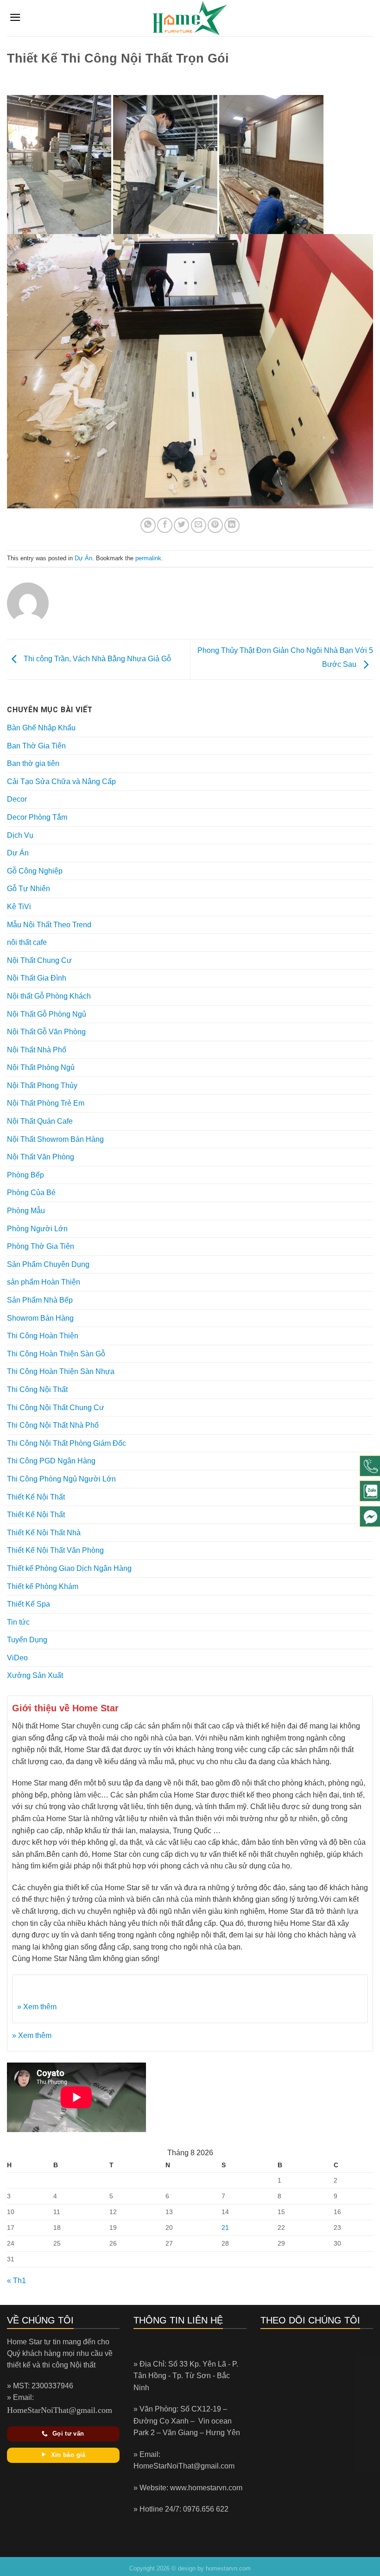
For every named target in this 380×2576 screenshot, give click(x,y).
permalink (148, 558)
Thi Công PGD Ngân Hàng (51, 1461)
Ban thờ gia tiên (33, 763)
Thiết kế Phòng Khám (43, 1586)
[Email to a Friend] (199, 525)
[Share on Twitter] (181, 525)
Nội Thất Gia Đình (37, 978)
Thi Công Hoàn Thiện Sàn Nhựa (61, 1371)
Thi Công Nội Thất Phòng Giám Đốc (66, 1443)
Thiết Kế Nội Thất (36, 1497)
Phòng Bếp (25, 1175)
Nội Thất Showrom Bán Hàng (55, 1139)
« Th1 (16, 2281)
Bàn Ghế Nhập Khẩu (41, 728)
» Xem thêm (37, 2007)
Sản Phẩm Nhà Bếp (40, 1300)
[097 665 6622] (370, 1466)
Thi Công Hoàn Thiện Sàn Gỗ (56, 1354)
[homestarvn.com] (190, 18)
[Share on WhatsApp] (148, 525)
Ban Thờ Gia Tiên (36, 746)
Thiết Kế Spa (28, 1604)
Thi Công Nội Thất (37, 1389)
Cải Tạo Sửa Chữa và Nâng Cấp (61, 782)
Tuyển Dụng (27, 1640)
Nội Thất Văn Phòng (41, 1157)
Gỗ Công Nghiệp (35, 871)
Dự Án (83, 558)
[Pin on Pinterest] (215, 525)
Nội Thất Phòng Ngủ (41, 1067)
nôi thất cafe (27, 942)
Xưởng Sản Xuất (35, 1675)
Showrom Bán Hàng (40, 1318)
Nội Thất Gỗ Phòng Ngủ (47, 1014)
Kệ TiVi (19, 907)
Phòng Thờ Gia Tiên (41, 1246)
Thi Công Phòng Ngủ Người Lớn (61, 1479)
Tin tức (18, 1622)
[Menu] (15, 17)
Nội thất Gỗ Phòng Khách (49, 996)
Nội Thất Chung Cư (39, 960)
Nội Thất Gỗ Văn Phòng (46, 1032)
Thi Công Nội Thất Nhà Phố (53, 1425)
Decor (17, 799)
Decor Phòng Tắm (37, 817)
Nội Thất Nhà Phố (37, 1050)
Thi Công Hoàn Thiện (43, 1336)
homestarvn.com (228, 2568)
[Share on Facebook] (165, 525)
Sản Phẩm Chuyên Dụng (48, 1264)
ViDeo (17, 1658)
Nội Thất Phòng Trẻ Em (46, 1103)
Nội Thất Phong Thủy (42, 1085)
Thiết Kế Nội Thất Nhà (44, 1533)
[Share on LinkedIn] (232, 525)
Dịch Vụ (20, 835)
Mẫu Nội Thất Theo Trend (49, 925)
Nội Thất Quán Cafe (40, 1121)
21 (225, 2228)
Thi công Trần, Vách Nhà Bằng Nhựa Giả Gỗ (96, 659)
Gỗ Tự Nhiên (28, 889)
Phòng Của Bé (31, 1193)
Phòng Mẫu (26, 1211)
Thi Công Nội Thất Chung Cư (56, 1408)
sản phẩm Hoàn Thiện (44, 1282)
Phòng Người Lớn (37, 1229)
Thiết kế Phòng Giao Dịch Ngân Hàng (69, 1568)
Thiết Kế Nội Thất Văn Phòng (55, 1550)
